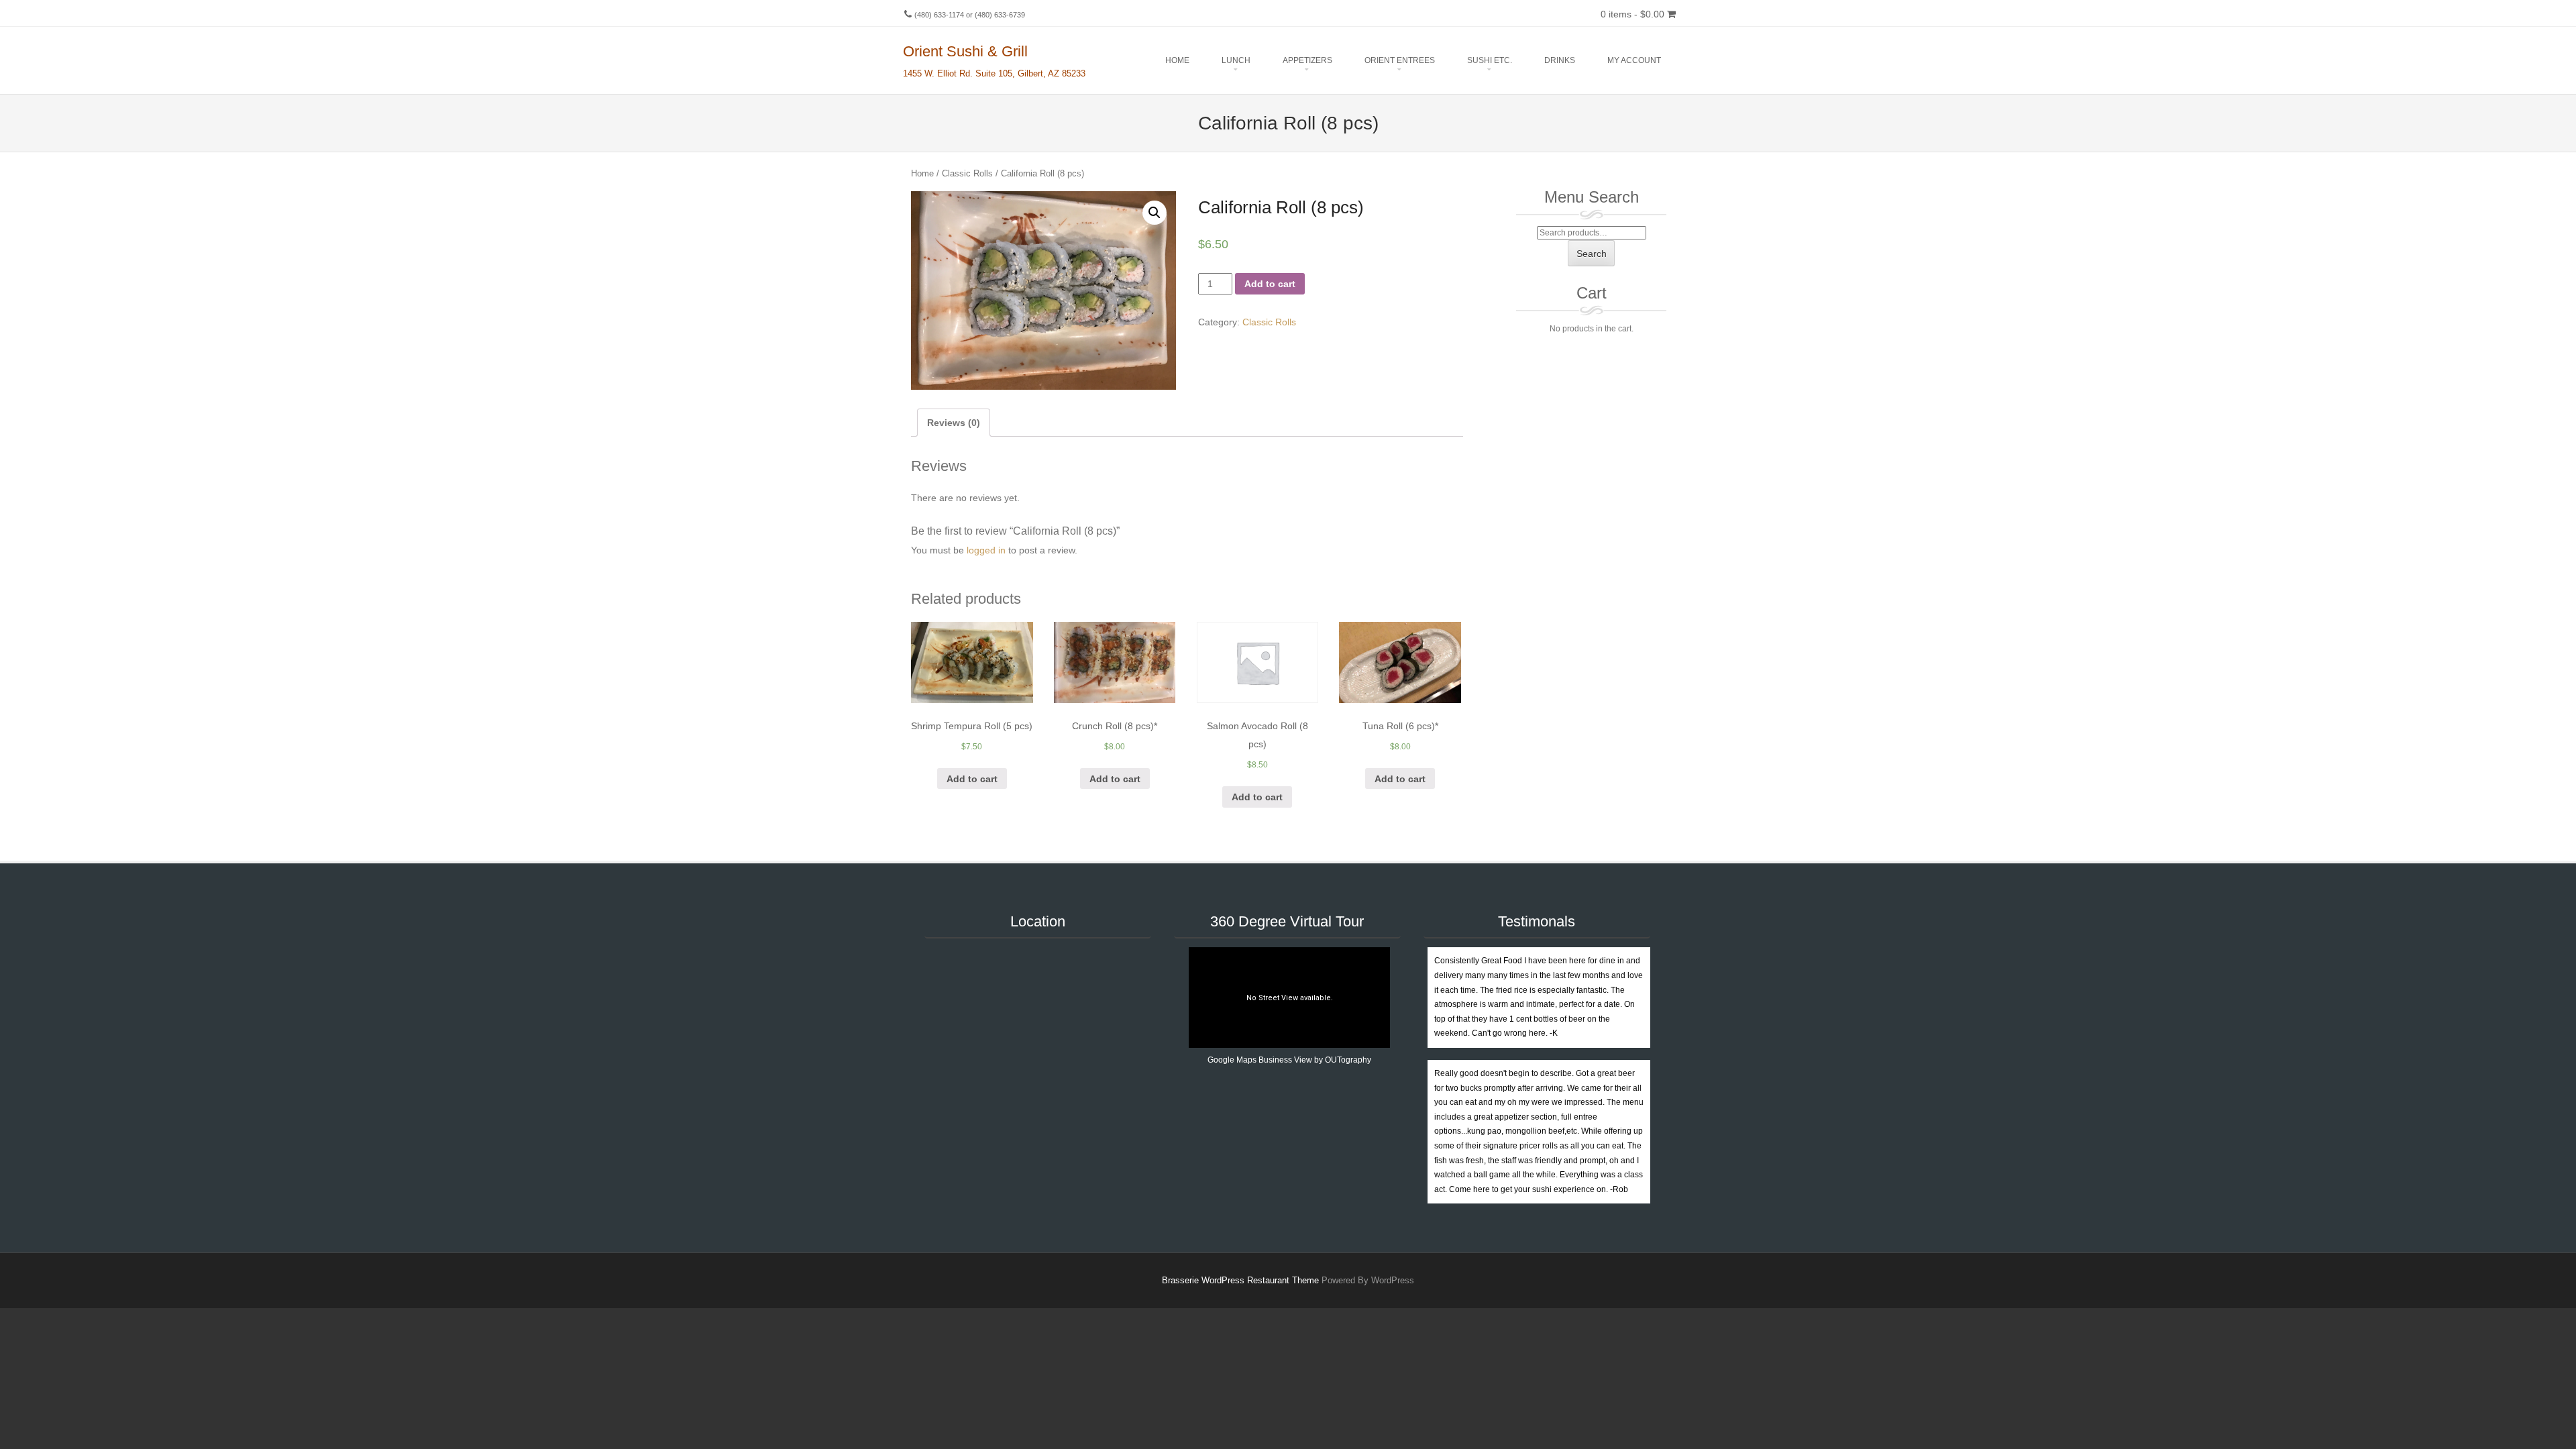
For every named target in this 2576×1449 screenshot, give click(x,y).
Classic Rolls (967, 173)
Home (1177, 60)
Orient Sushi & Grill (965, 51)
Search (1592, 254)
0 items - (1632, 14)
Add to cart (1270, 284)
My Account (1634, 60)
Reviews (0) (954, 423)
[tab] (954, 423)
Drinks (1560, 60)
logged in (986, 550)
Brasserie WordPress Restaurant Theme (1240, 1280)
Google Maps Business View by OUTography (1289, 1060)
